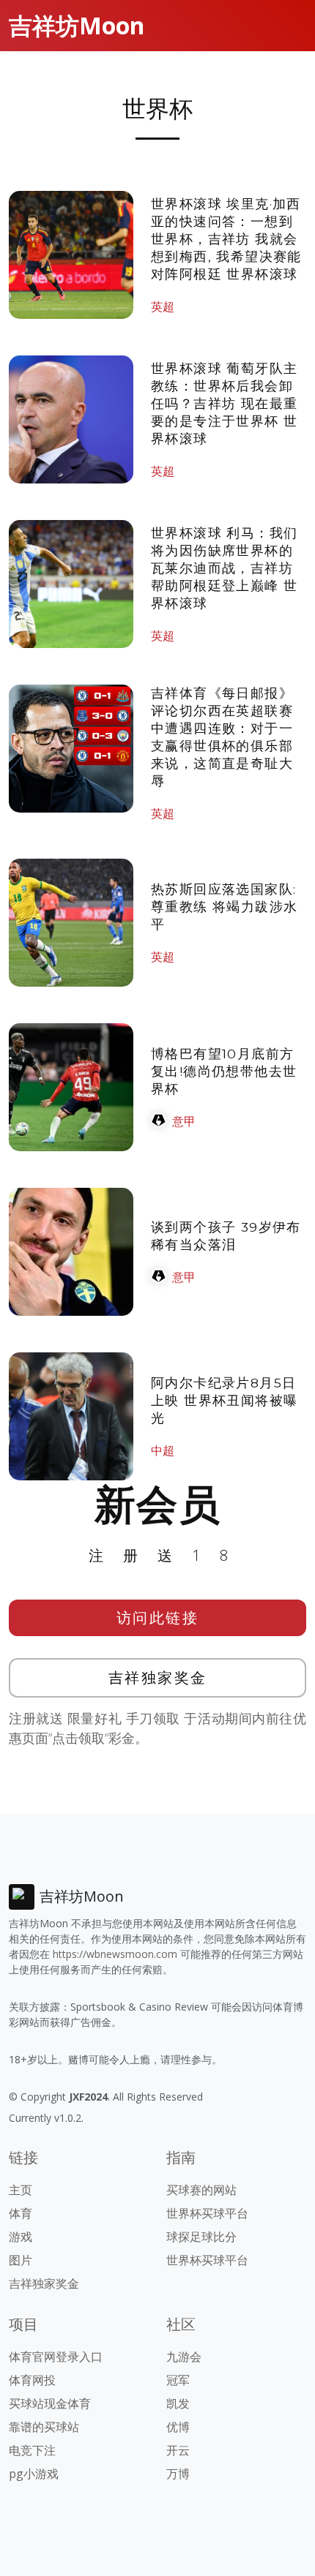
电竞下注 (32, 2450)
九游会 (184, 2357)
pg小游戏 (34, 2474)
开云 (178, 2450)
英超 (163, 306)
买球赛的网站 (201, 2190)
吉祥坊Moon (77, 25)
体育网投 (32, 2380)
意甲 (184, 1121)
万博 (178, 2474)
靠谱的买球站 (44, 2427)
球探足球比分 (201, 2237)
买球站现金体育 (50, 2403)
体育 (21, 2213)
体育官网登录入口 (56, 2357)
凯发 (178, 2403)
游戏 (21, 2237)
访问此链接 (158, 1617)
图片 (21, 2260)
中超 (163, 1450)
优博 (178, 2427)
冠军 (178, 2380)
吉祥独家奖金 (158, 1677)
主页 (21, 2190)
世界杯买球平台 (207, 2213)
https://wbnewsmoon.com (115, 1954)
